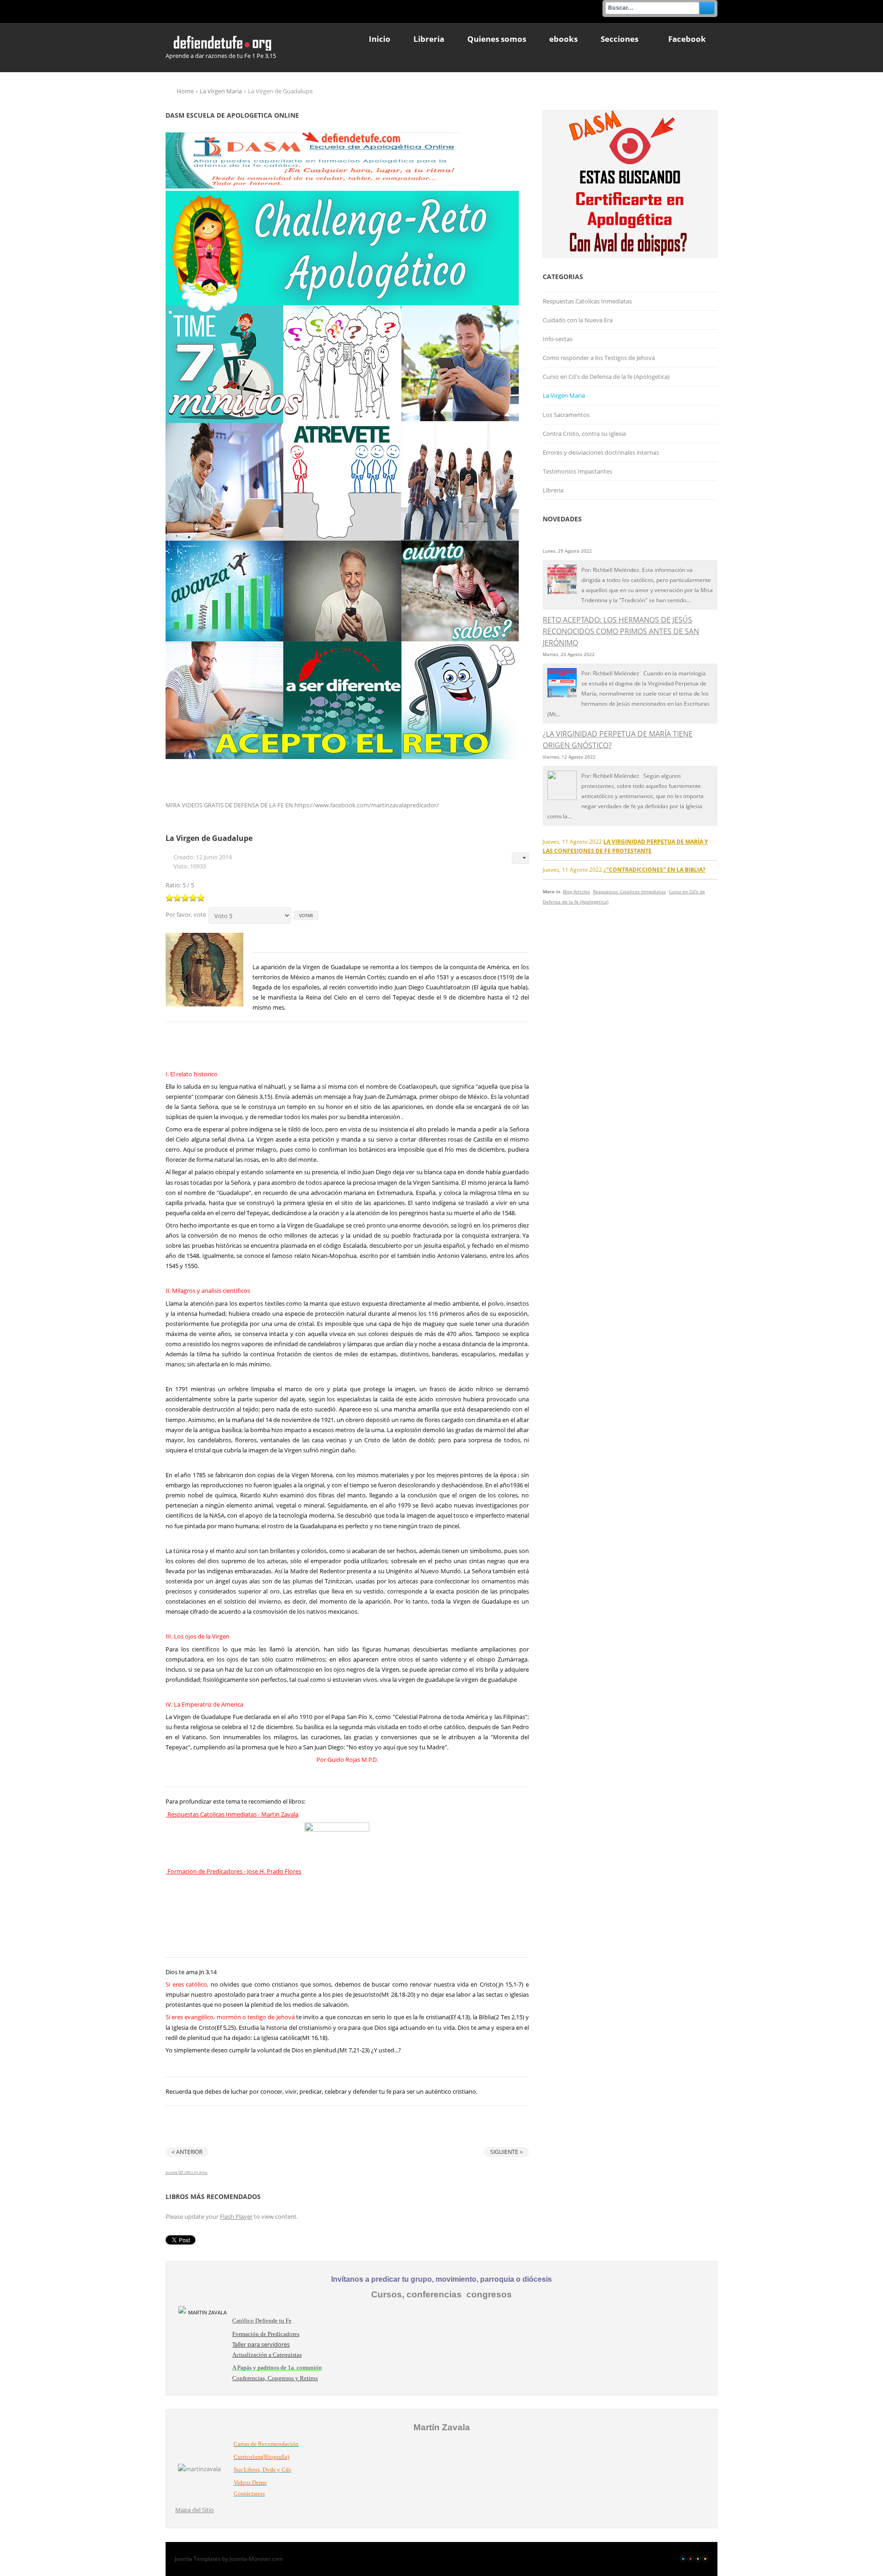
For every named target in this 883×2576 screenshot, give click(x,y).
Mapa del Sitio (195, 2510)
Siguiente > (507, 2152)
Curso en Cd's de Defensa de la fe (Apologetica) (606, 377)
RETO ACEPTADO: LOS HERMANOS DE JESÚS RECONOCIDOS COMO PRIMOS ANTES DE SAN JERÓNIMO (621, 631)
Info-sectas (558, 339)
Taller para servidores (261, 2344)
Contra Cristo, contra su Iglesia (584, 434)
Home (185, 91)
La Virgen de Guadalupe (209, 838)
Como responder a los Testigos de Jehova (599, 358)
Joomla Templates (198, 2559)
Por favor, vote (186, 914)
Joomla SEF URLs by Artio (186, 2172)
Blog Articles (576, 891)
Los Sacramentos (566, 415)
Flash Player (236, 2216)
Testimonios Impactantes (577, 471)
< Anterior (187, 2152)
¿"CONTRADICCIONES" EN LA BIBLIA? (654, 869)
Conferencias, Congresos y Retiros (275, 2378)
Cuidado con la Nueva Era (578, 320)
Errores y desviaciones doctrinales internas (601, 452)
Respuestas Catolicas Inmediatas (587, 301)
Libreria (553, 490)
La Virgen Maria (221, 91)
